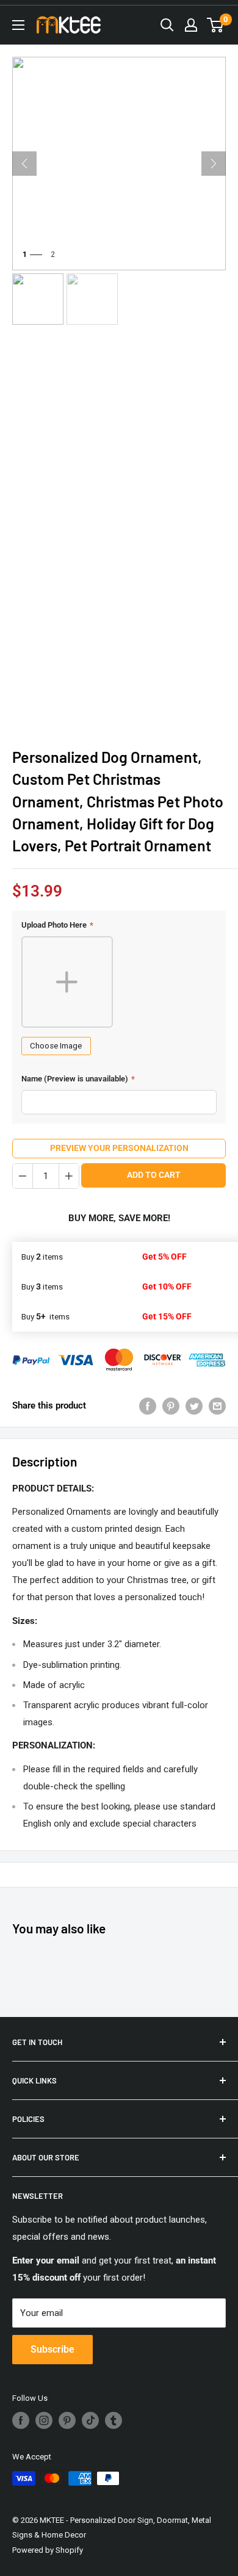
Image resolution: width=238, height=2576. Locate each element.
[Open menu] (18, 25)
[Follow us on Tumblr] (114, 2420)
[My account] (191, 25)
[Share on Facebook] (148, 1405)
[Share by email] (217, 1405)
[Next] (214, 164)
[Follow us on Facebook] (21, 2420)
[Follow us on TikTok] (90, 2420)
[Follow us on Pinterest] (67, 2420)
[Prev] (24, 164)
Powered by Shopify (48, 2550)
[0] (216, 25)
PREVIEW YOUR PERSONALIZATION (119, 1148)
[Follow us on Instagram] (44, 2420)
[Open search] (167, 25)
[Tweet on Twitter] (194, 1405)
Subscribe (52, 2349)
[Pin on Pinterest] (171, 1405)
